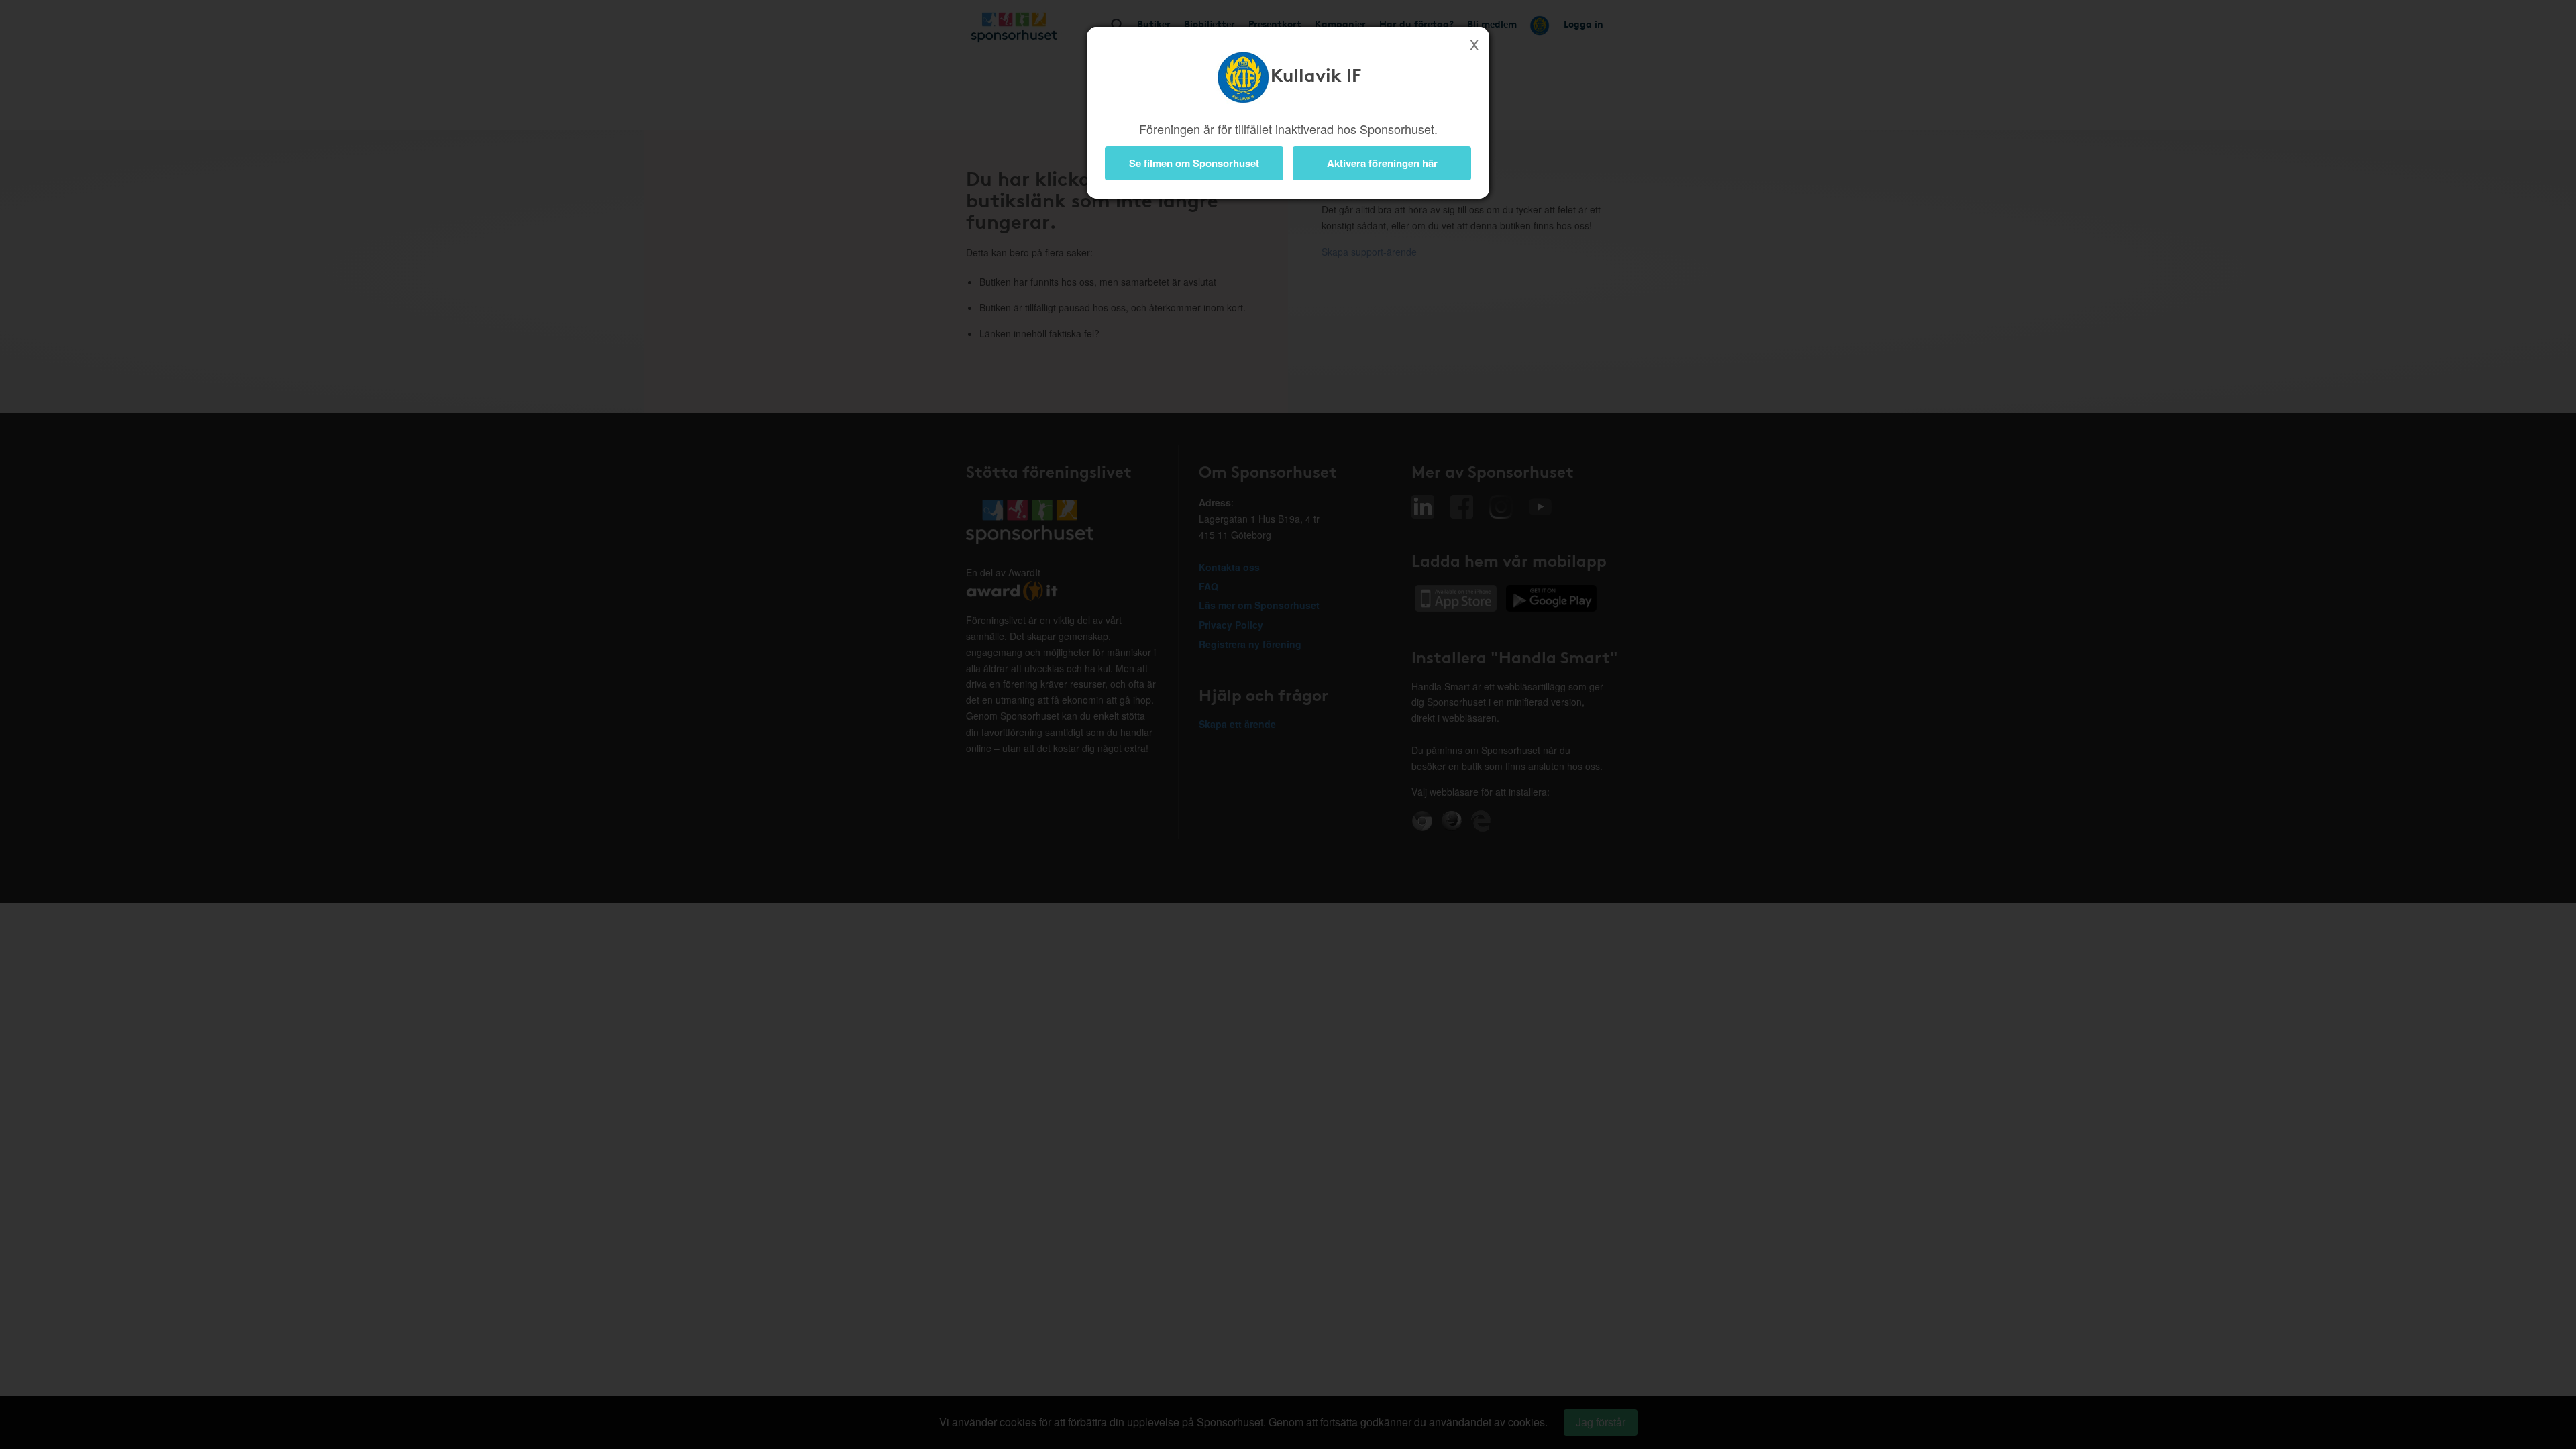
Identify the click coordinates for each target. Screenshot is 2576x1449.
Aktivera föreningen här (1382, 163)
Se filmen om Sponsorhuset (1194, 163)
